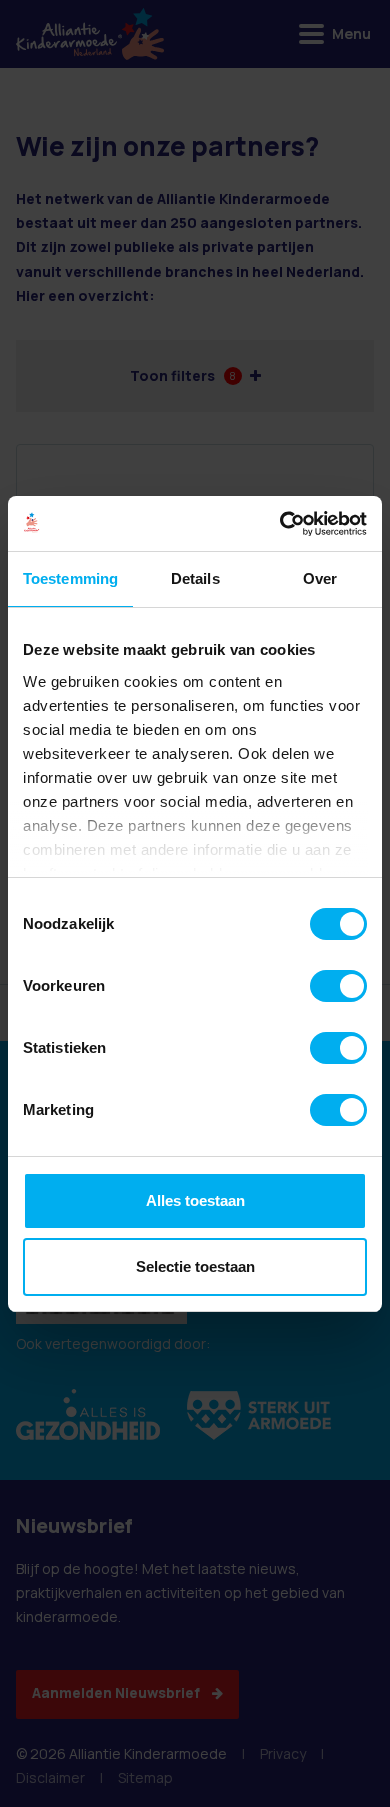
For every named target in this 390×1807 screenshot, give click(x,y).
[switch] (338, 986)
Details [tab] (195, 578)
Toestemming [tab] (70, 578)
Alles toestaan (195, 1200)
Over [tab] (320, 578)
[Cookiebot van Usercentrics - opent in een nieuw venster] (280, 524)
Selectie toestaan (195, 1266)
